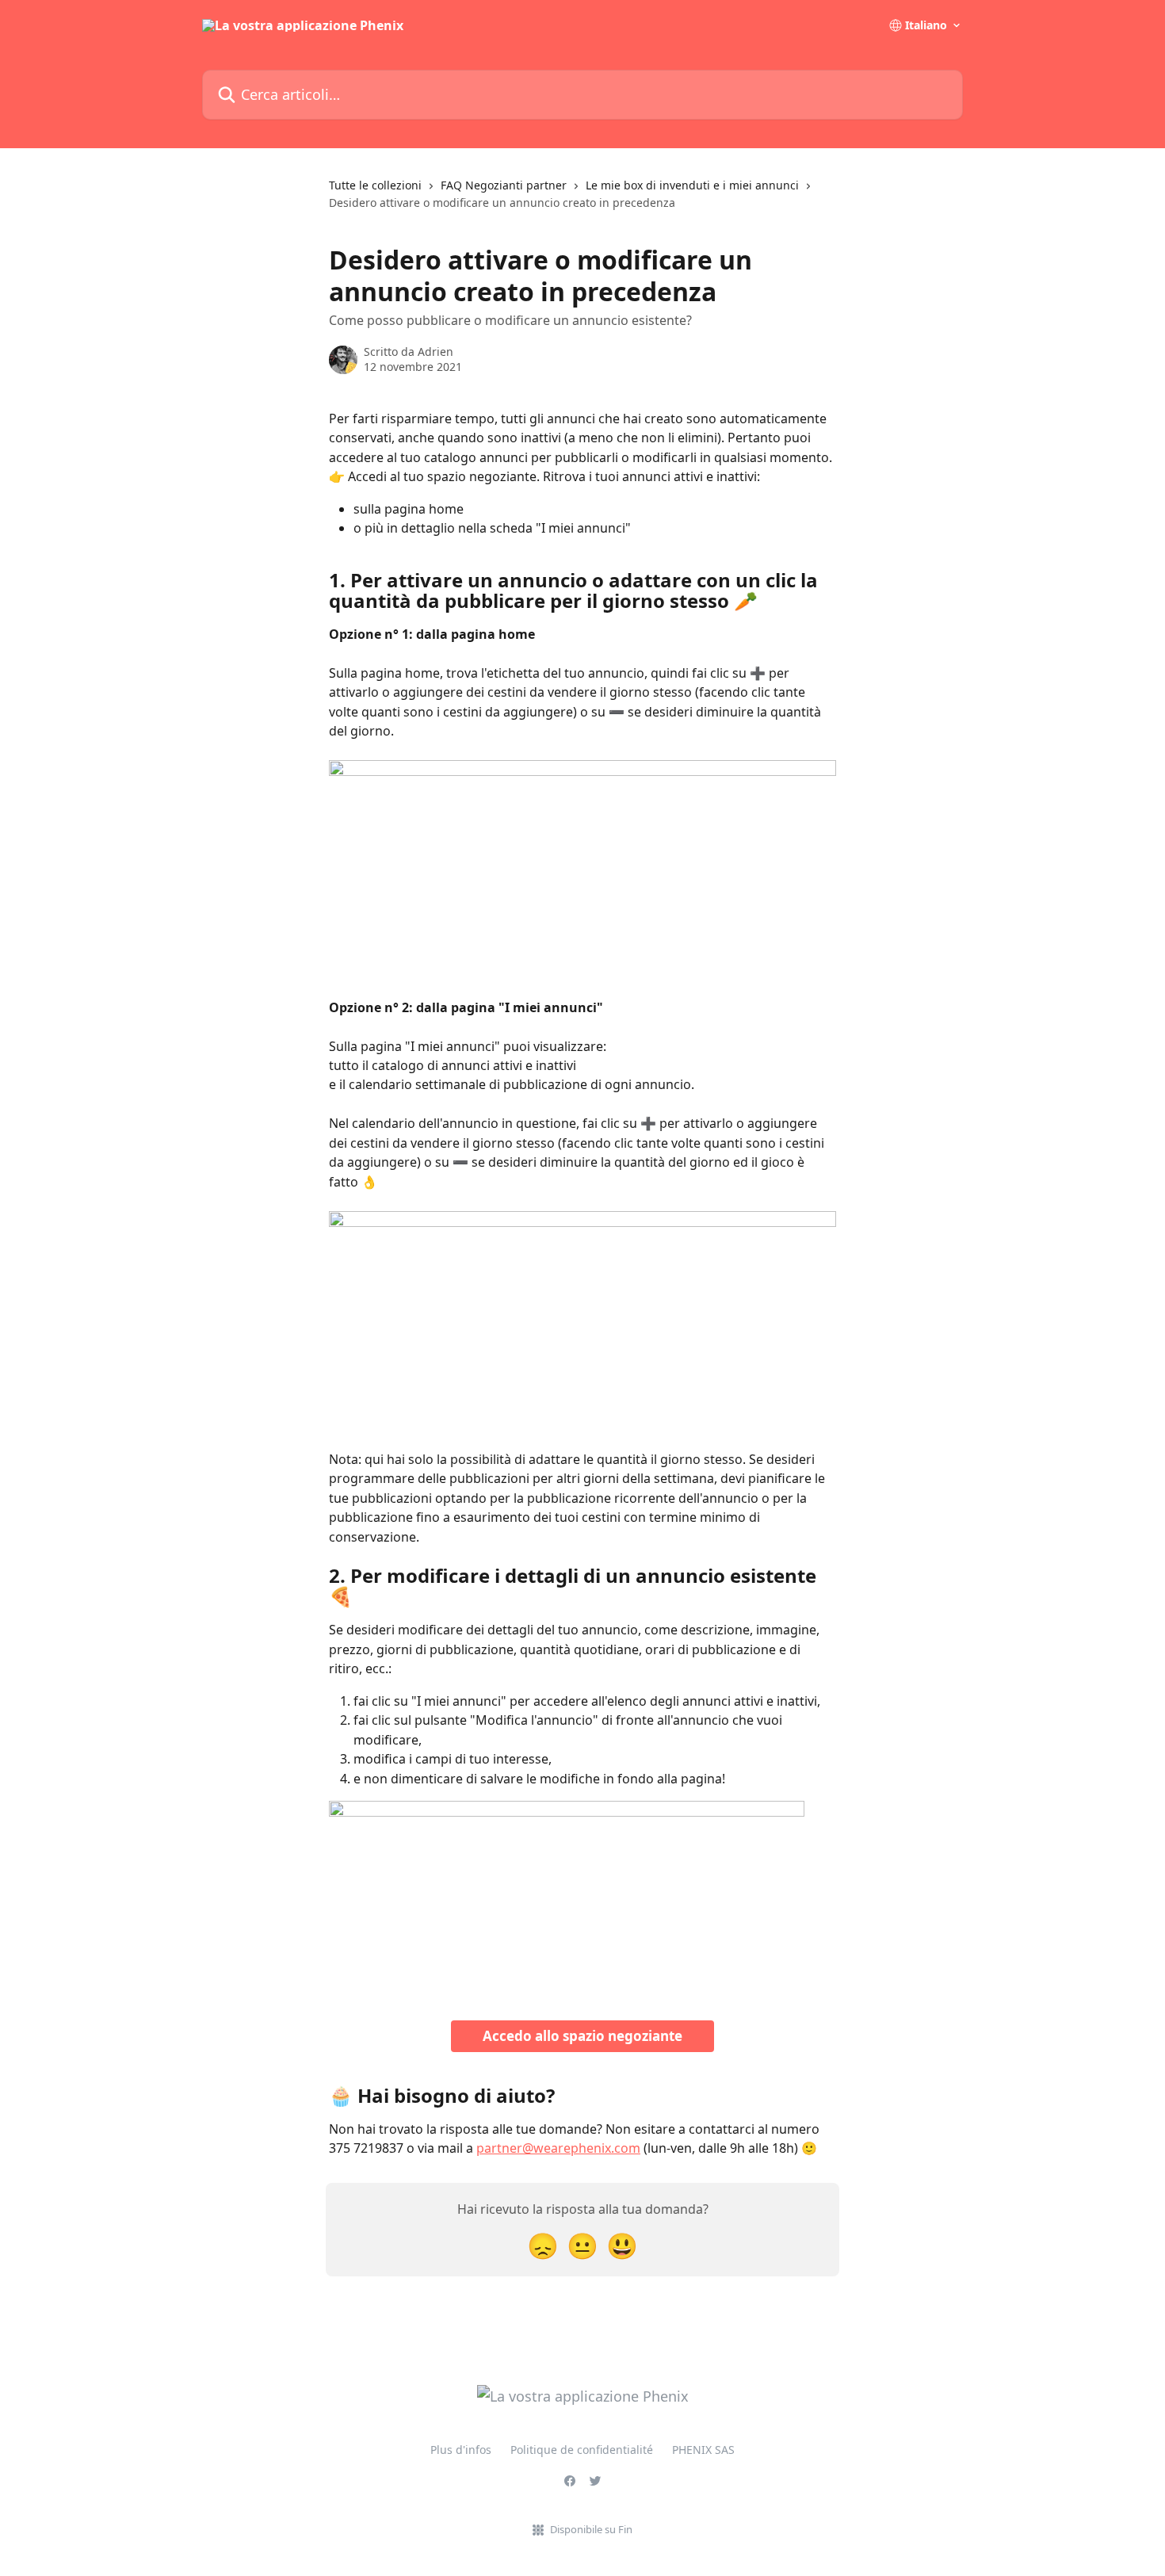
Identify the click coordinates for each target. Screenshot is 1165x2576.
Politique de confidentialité (582, 2450)
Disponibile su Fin (591, 2529)
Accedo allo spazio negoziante (582, 2036)
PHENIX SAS (703, 2450)
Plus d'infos (461, 2450)
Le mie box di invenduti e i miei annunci (692, 185)
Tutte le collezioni (375, 185)
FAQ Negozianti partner (504, 185)
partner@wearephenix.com (558, 2148)
